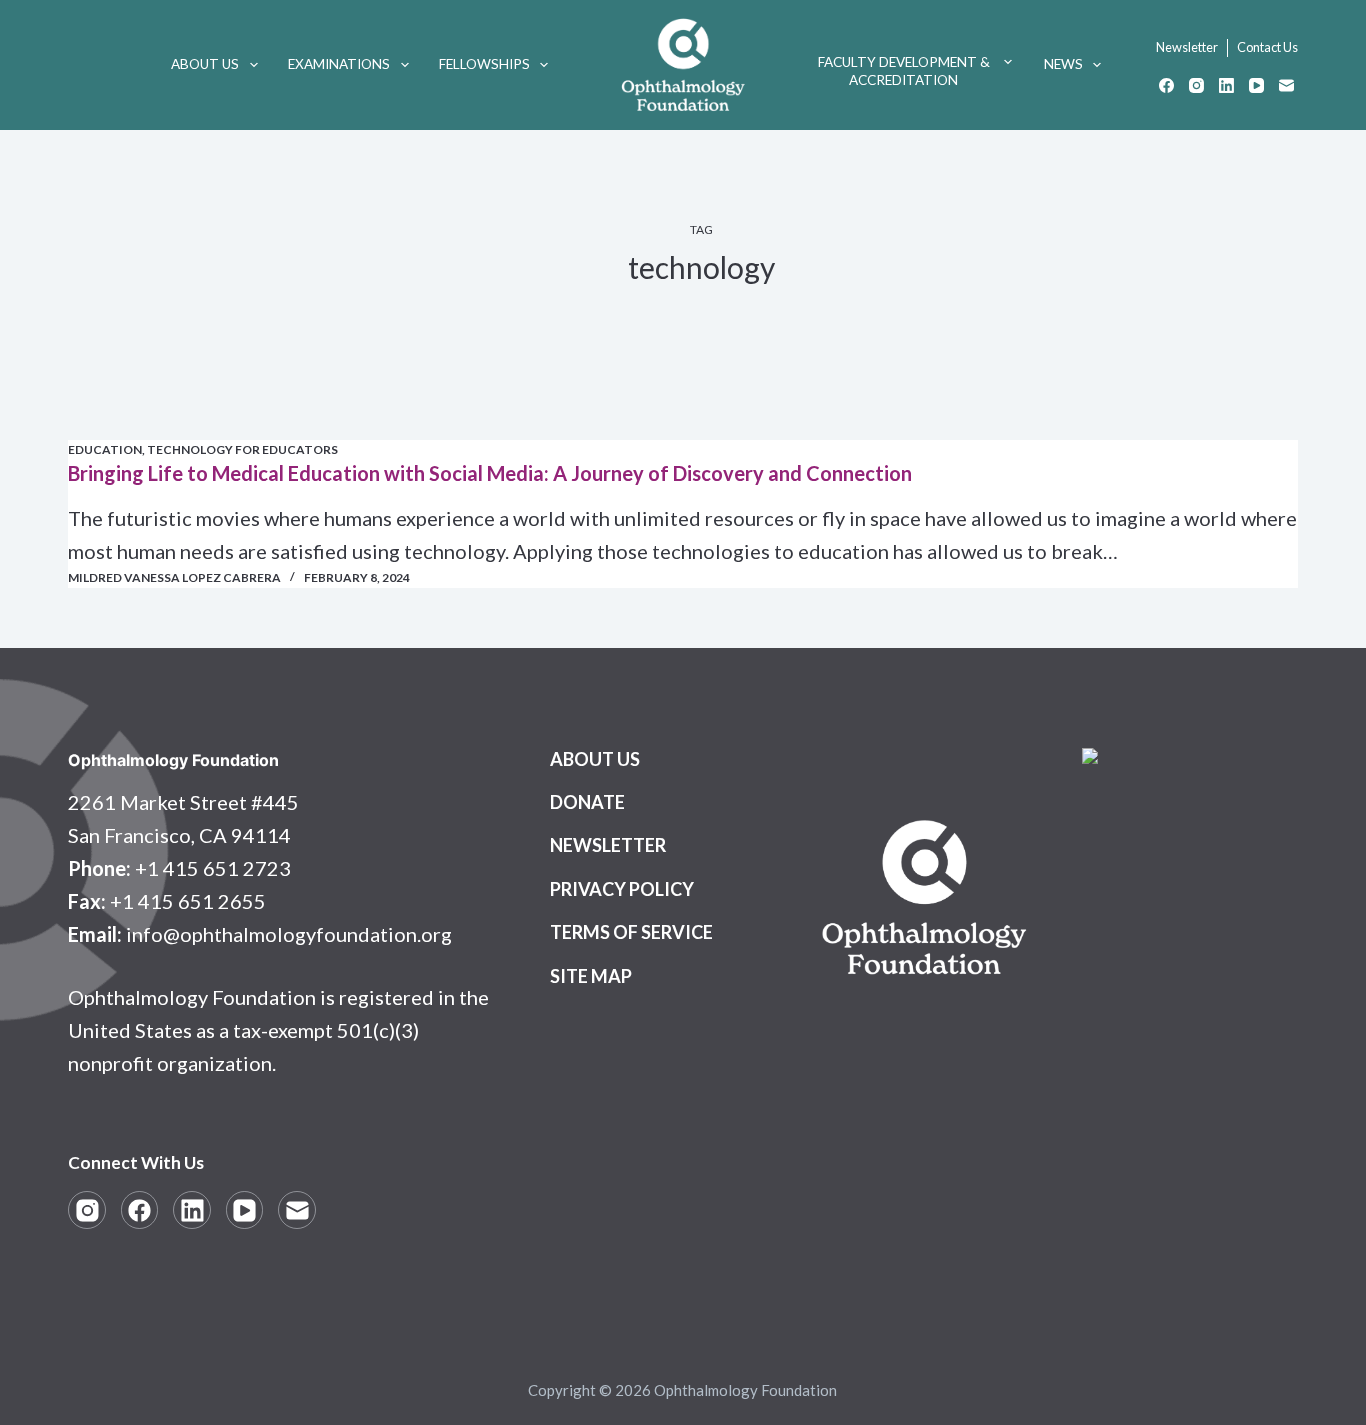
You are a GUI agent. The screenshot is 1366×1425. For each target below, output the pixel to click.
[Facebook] (1166, 85)
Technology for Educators (242, 449)
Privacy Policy (622, 889)
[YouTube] (1256, 85)
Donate (587, 802)
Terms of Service (631, 932)
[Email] (1286, 85)
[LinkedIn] (1226, 85)
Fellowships (484, 64)
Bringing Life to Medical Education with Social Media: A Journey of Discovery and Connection (490, 473)
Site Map (591, 976)
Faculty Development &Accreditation (904, 71)
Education (105, 449)
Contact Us (1267, 47)
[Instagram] (1196, 85)
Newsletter (1187, 47)
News (1063, 64)
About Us (205, 64)
